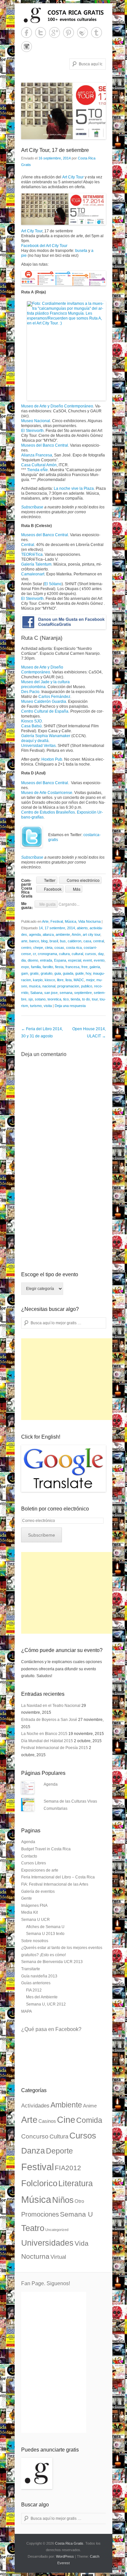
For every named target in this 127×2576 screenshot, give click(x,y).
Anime (90, 2106)
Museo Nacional (36, 421)
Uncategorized (57, 2230)
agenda (35, 934)
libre (60, 980)
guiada (68, 973)
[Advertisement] (70, 1379)
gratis (34, 973)
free (85, 967)
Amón (76, 934)
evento (99, 960)
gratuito (47, 973)
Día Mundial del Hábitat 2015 (47, 1741)
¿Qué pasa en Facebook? (51, 2029)
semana (66, 993)
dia (23, 960)
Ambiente (66, 2105)
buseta (81, 251)
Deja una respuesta (70, 1006)
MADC (79, 980)
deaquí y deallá (35, 741)
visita (48, 1006)
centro (26, 948)
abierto (82, 928)
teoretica (54, 999)
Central (28, 545)
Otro (79, 2201)
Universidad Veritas (38, 746)
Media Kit (29, 1912)
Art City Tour (73, 177)
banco (34, 941)
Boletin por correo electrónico (55, 1509)
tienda (75, 999)
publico (87, 986)
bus (63, 941)
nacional (49, 986)
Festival (57, 921)
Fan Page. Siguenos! (46, 2283)
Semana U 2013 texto (45, 1934)
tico (66, 999)
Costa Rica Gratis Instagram (27, 47)
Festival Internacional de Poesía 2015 (55, 1748)
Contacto (29, 1856)
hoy (88, 973)
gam (25, 973)
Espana (60, 960)
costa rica (74, 948)
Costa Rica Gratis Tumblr (97, 33)
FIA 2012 (34, 1990)
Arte (45, 921)
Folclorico (39, 2183)
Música (71, 921)
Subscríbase (32, 507)
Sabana (36, 993)
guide (79, 973)
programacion (68, 986)
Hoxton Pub (52, 759)
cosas (59, 948)
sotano (40, 999)
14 (41, 928)
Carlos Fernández (54, 697)
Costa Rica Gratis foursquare (83, 33)
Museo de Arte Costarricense (47, 793)
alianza (48, 934)
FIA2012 (68, 2168)
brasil (54, 941)
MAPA (27, 2011)
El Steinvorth (32, 431)
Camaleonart (33, 574)
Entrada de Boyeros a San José (49, 1720)
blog (44, 941)
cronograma (47, 954)
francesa (72, 967)
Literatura (76, 2183)
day (101, 954)
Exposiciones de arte (40, 1870)
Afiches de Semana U (45, 1927)
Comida (89, 2120)
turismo (36, 1006)
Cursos (83, 2136)
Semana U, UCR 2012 (46, 2004)
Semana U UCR (35, 1920)
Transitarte (31, 1969)
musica (35, 986)
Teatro (33, 2228)
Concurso (35, 2136)
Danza (33, 2151)
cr (34, 954)
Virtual (58, 2257)
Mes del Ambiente (42, 1997)
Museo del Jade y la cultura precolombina (45, 684)
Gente (27, 1898)
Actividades (35, 2106)
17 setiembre (55, 928)
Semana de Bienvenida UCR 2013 (52, 1962)
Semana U (76, 2214)
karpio (38, 980)
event (87, 960)
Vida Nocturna (89, 921)
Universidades (47, 2243)
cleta (49, 948)
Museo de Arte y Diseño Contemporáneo (57, 406)
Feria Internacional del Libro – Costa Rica (58, 1877)
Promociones (40, 2214)
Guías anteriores (36, 1983)
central (99, 941)
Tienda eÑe (37, 470)
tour (95, 999)
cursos (91, 954)
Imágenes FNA (34, 1906)
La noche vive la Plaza (74, 488)
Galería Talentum (36, 564)
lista (69, 980)
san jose (51, 993)
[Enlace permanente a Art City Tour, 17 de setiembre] (63, 111)
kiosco (50, 980)
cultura (64, 954)
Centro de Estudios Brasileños (48, 812)
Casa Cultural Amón (39, 465)
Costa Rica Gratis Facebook (27, 33)
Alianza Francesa (37, 455)
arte (24, 941)
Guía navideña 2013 (39, 1976)
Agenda (51, 1784)
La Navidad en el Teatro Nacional (51, 1706)
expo (25, 967)
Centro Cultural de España (45, 711)
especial (75, 960)
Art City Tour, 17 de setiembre (55, 150)
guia (58, 973)
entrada (46, 960)
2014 (71, 928)
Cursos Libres (34, 1863)
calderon (75, 941)
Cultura (59, 2136)
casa (87, 941)
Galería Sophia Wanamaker (46, 736)
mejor (90, 980)
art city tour (92, 934)
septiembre (83, 993)
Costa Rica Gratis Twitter (41, 33)
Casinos (47, 2121)
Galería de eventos (38, 1891)
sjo (31, 999)
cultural (77, 954)
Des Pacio (30, 692)
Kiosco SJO (31, 721)
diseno (33, 960)
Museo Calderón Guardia (44, 702)
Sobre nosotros (35, 1941)
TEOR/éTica (32, 554)
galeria (95, 967)
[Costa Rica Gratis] (63, 15)
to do (86, 999)
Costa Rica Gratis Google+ (55, 33)
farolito (48, 967)
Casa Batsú (31, 726)
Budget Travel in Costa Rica (46, 1849)
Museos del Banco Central (45, 445)
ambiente (63, 934)
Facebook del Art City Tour (44, 246)
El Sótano (53, 584)
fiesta (59, 967)
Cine (66, 2120)
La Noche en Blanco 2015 (44, 1734)
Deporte (59, 2151)
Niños (63, 2200)
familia (36, 967)
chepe (38, 948)
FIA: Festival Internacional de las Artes (55, 1884)
